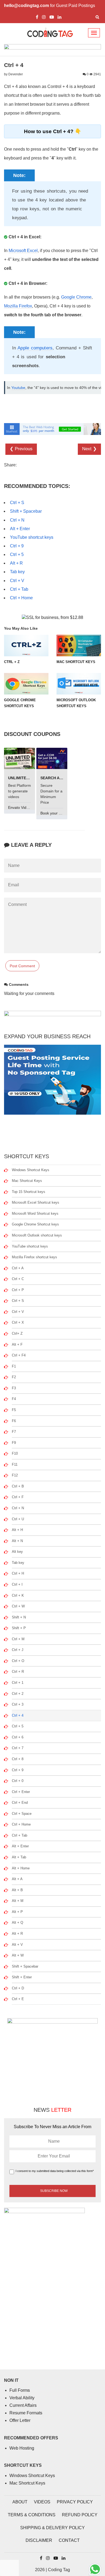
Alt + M (18, 1901)
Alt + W (18, 1955)
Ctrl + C (18, 1279)
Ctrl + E (18, 1999)
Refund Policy (80, 2515)
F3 (14, 1388)
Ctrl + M (18, 1639)
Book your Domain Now (61, 813)
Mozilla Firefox (18, 306)
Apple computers (35, 348)
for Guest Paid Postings (50, 6)
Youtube (18, 388)
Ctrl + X (18, 1322)
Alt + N (17, 1541)
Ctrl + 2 (18, 1694)
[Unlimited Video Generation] (20, 758)
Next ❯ (89, 449)
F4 (14, 1399)
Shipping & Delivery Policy (52, 2528)
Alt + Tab (19, 1857)
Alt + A (17, 1879)
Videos (42, 2502)
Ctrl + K (18, 1595)
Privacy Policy (75, 2502)
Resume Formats (26, 2413)
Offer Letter (20, 2420)
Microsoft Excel (23, 251)
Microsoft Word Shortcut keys (35, 1213)
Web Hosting (22, 2448)
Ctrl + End (20, 1803)
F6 (14, 1421)
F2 (14, 1377)
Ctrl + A (18, 1268)
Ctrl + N (17, 520)
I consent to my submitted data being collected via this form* (55, 2171)
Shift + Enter (22, 1977)
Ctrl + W (18, 1606)
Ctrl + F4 (19, 1355)
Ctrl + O (18, 1661)
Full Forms (20, 2390)
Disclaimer (39, 2540)
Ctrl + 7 (18, 1748)
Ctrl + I (17, 1584)
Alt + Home (21, 1868)
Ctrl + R (18, 1672)
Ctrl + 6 (18, 1737)
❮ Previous (21, 449)
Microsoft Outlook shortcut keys (37, 1235)
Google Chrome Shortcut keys (35, 1224)
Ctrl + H (18, 1573)
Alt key (17, 1552)
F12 (15, 1475)
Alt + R (16, 563)
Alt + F (17, 1344)
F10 (15, 1453)
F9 (14, 1443)
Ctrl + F (18, 1497)
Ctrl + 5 (17, 554)
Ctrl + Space (22, 1814)
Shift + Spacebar (26, 511)
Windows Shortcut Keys (31, 1170)
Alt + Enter (20, 529)
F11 (15, 1464)
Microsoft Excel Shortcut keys (36, 1202)
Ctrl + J (18, 1650)
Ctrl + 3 (18, 1704)
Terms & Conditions (32, 2515)
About (20, 2502)
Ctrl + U (18, 1519)
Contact (69, 2540)
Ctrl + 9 (17, 546)
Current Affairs (23, 2405)
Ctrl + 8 (18, 1759)
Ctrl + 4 (18, 1715)
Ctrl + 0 (18, 1781)
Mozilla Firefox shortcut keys (34, 1257)
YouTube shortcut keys (32, 537)
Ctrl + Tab (19, 589)
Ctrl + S (17, 503)
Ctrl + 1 (18, 1683)
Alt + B (17, 1890)
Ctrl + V (17, 581)
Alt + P (17, 1912)
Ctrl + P (18, 1290)
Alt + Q (17, 1923)
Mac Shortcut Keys (27, 1181)
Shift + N (19, 1617)
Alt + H (17, 1530)
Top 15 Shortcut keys (29, 1192)
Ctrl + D (18, 1988)
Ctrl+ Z (17, 1333)
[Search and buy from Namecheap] (52, 758)
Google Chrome (76, 297)
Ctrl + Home (21, 598)
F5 (14, 1410)
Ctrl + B (18, 1486)
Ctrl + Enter (21, 1792)
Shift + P (19, 1628)
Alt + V (17, 1945)
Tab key (17, 572)
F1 (14, 1366)
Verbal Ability (22, 2398)
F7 (14, 1432)
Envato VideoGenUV (26, 807)
